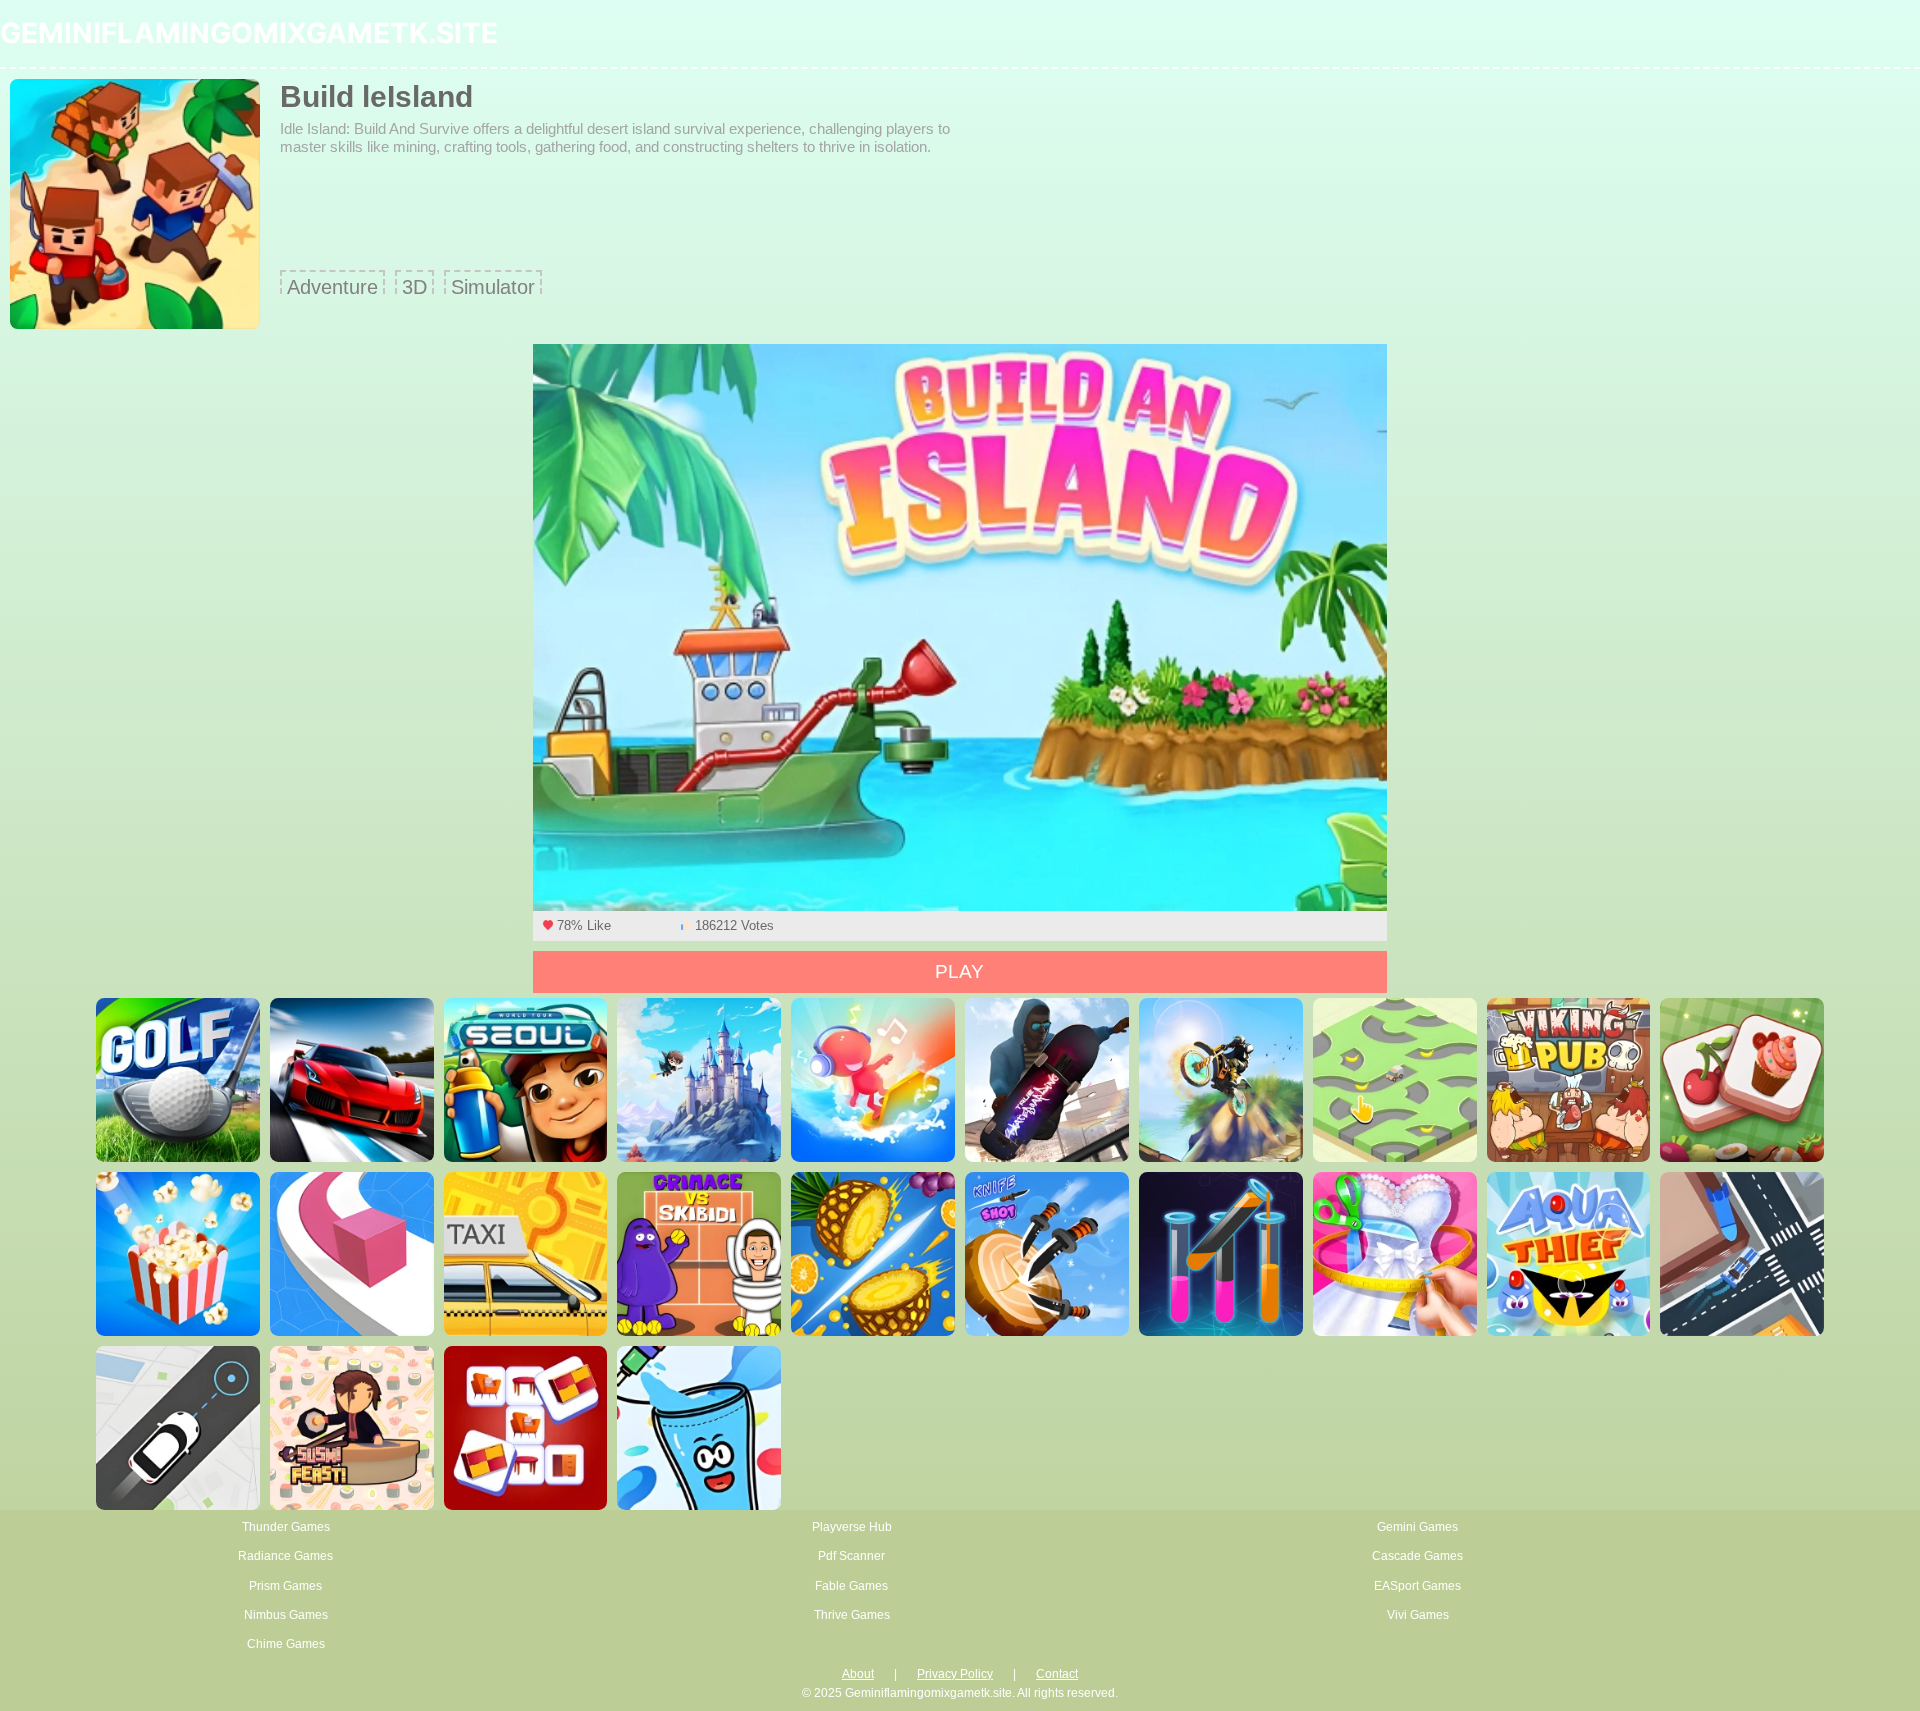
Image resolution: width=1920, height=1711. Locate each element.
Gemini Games (1417, 1527)
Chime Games (286, 1644)
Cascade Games (1417, 1556)
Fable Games (851, 1586)
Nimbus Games (286, 1615)
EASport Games (1417, 1586)
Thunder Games (286, 1527)
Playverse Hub (852, 1527)
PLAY (959, 971)
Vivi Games (1418, 1615)
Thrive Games (852, 1615)
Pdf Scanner (851, 1556)
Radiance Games (285, 1556)
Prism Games (285, 1586)
